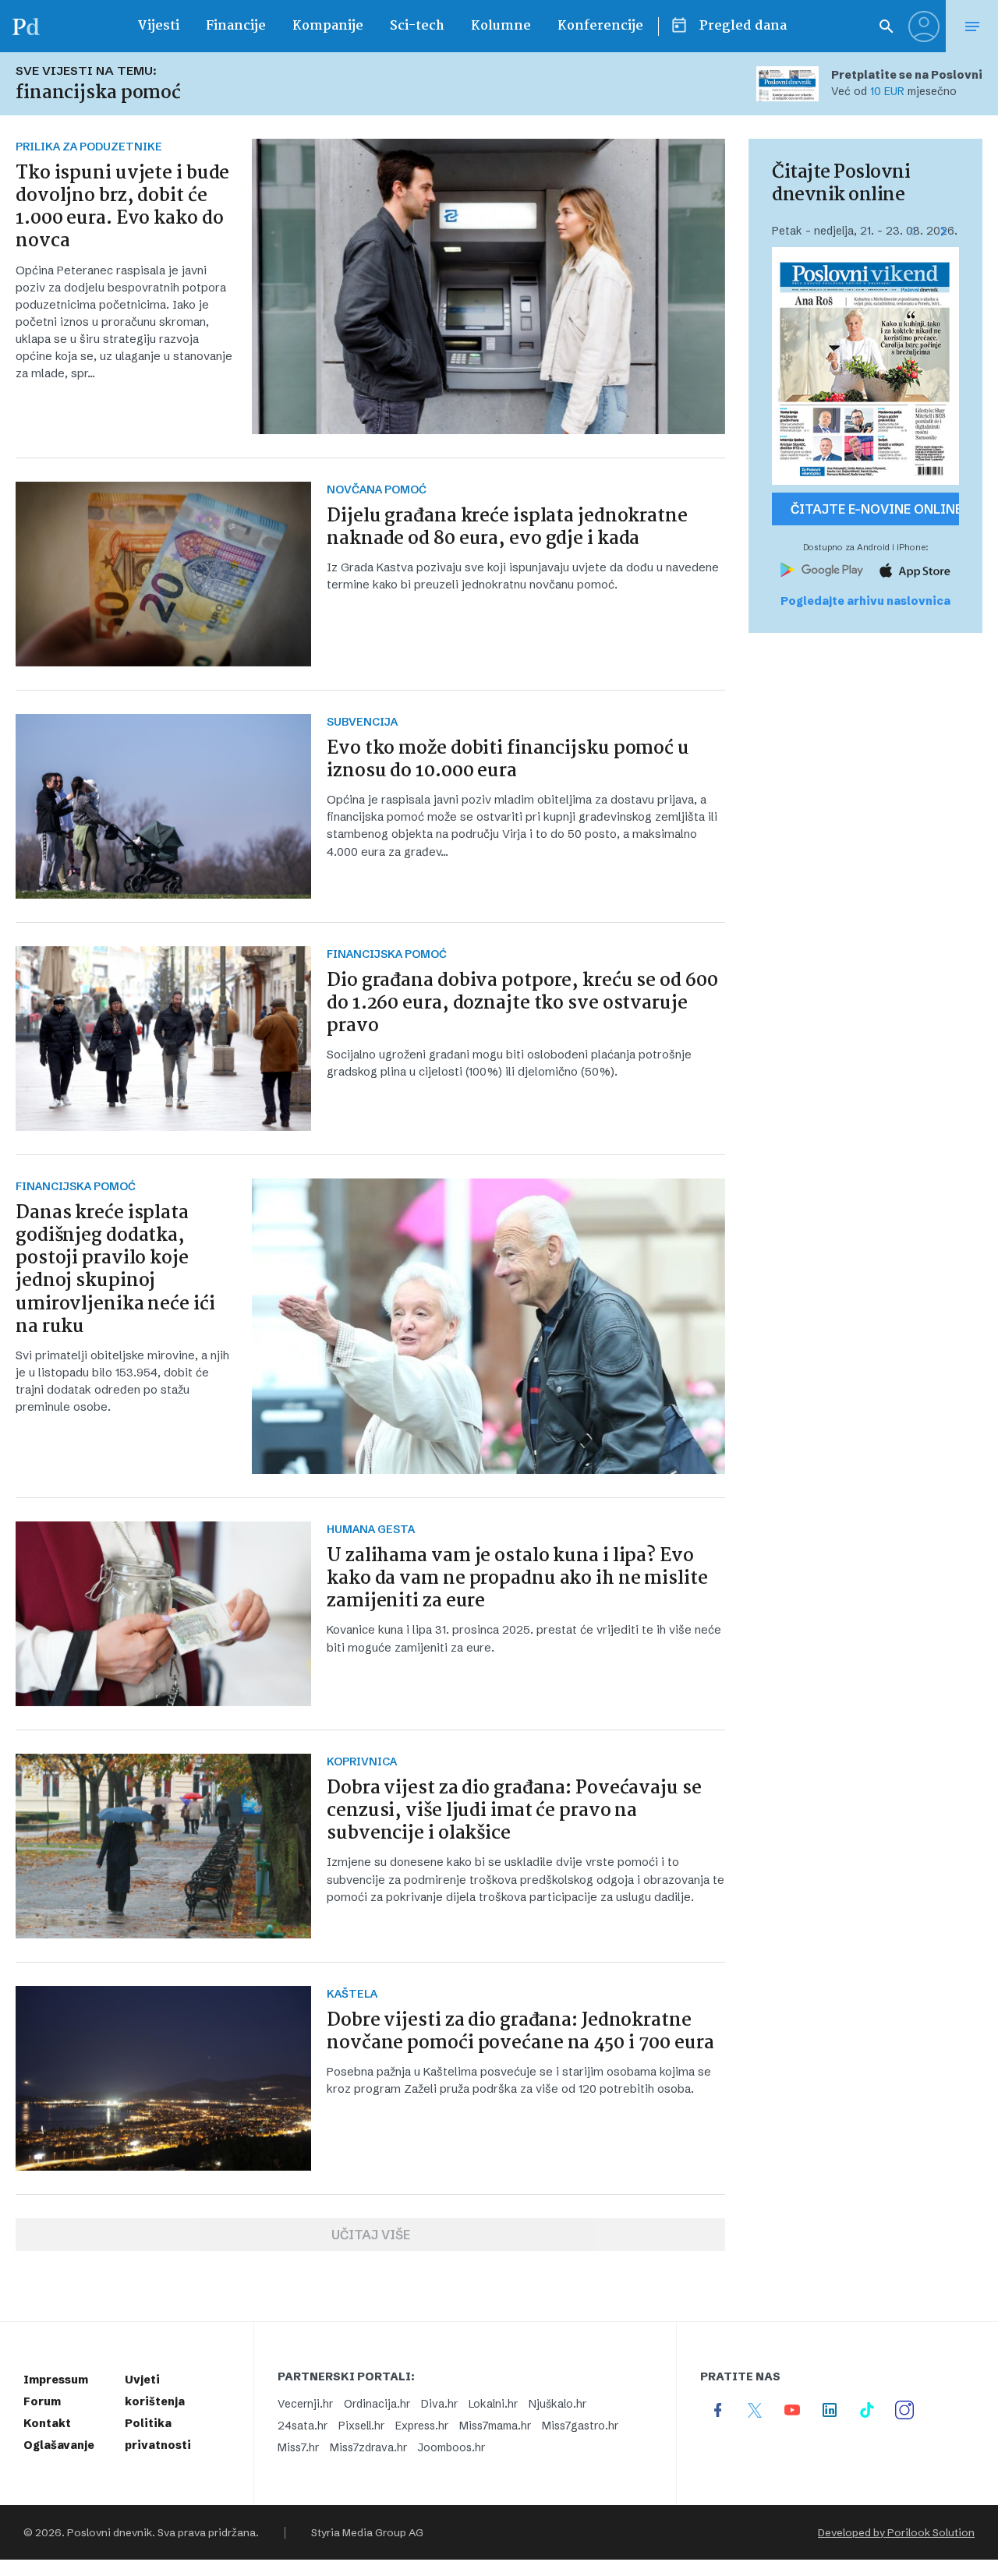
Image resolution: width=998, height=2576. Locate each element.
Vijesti (158, 26)
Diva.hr (439, 2404)
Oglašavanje (59, 2445)
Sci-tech (417, 26)
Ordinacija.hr (377, 2404)
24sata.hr (303, 2426)
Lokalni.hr (493, 2404)
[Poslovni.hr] (26, 26)
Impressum (56, 2380)
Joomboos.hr (451, 2447)
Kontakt (47, 2423)
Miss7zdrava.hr (368, 2447)
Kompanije (328, 26)
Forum (42, 2401)
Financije (236, 26)
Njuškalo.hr (557, 2404)
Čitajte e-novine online (875, 509)
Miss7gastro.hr (580, 2426)
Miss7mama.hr (495, 2426)
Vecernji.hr (305, 2404)
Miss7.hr (298, 2447)
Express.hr (422, 2426)
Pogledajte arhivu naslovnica (865, 601)
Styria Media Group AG (367, 2532)
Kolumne (501, 26)
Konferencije (600, 26)
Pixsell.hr (361, 2426)
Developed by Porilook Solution (896, 2532)
